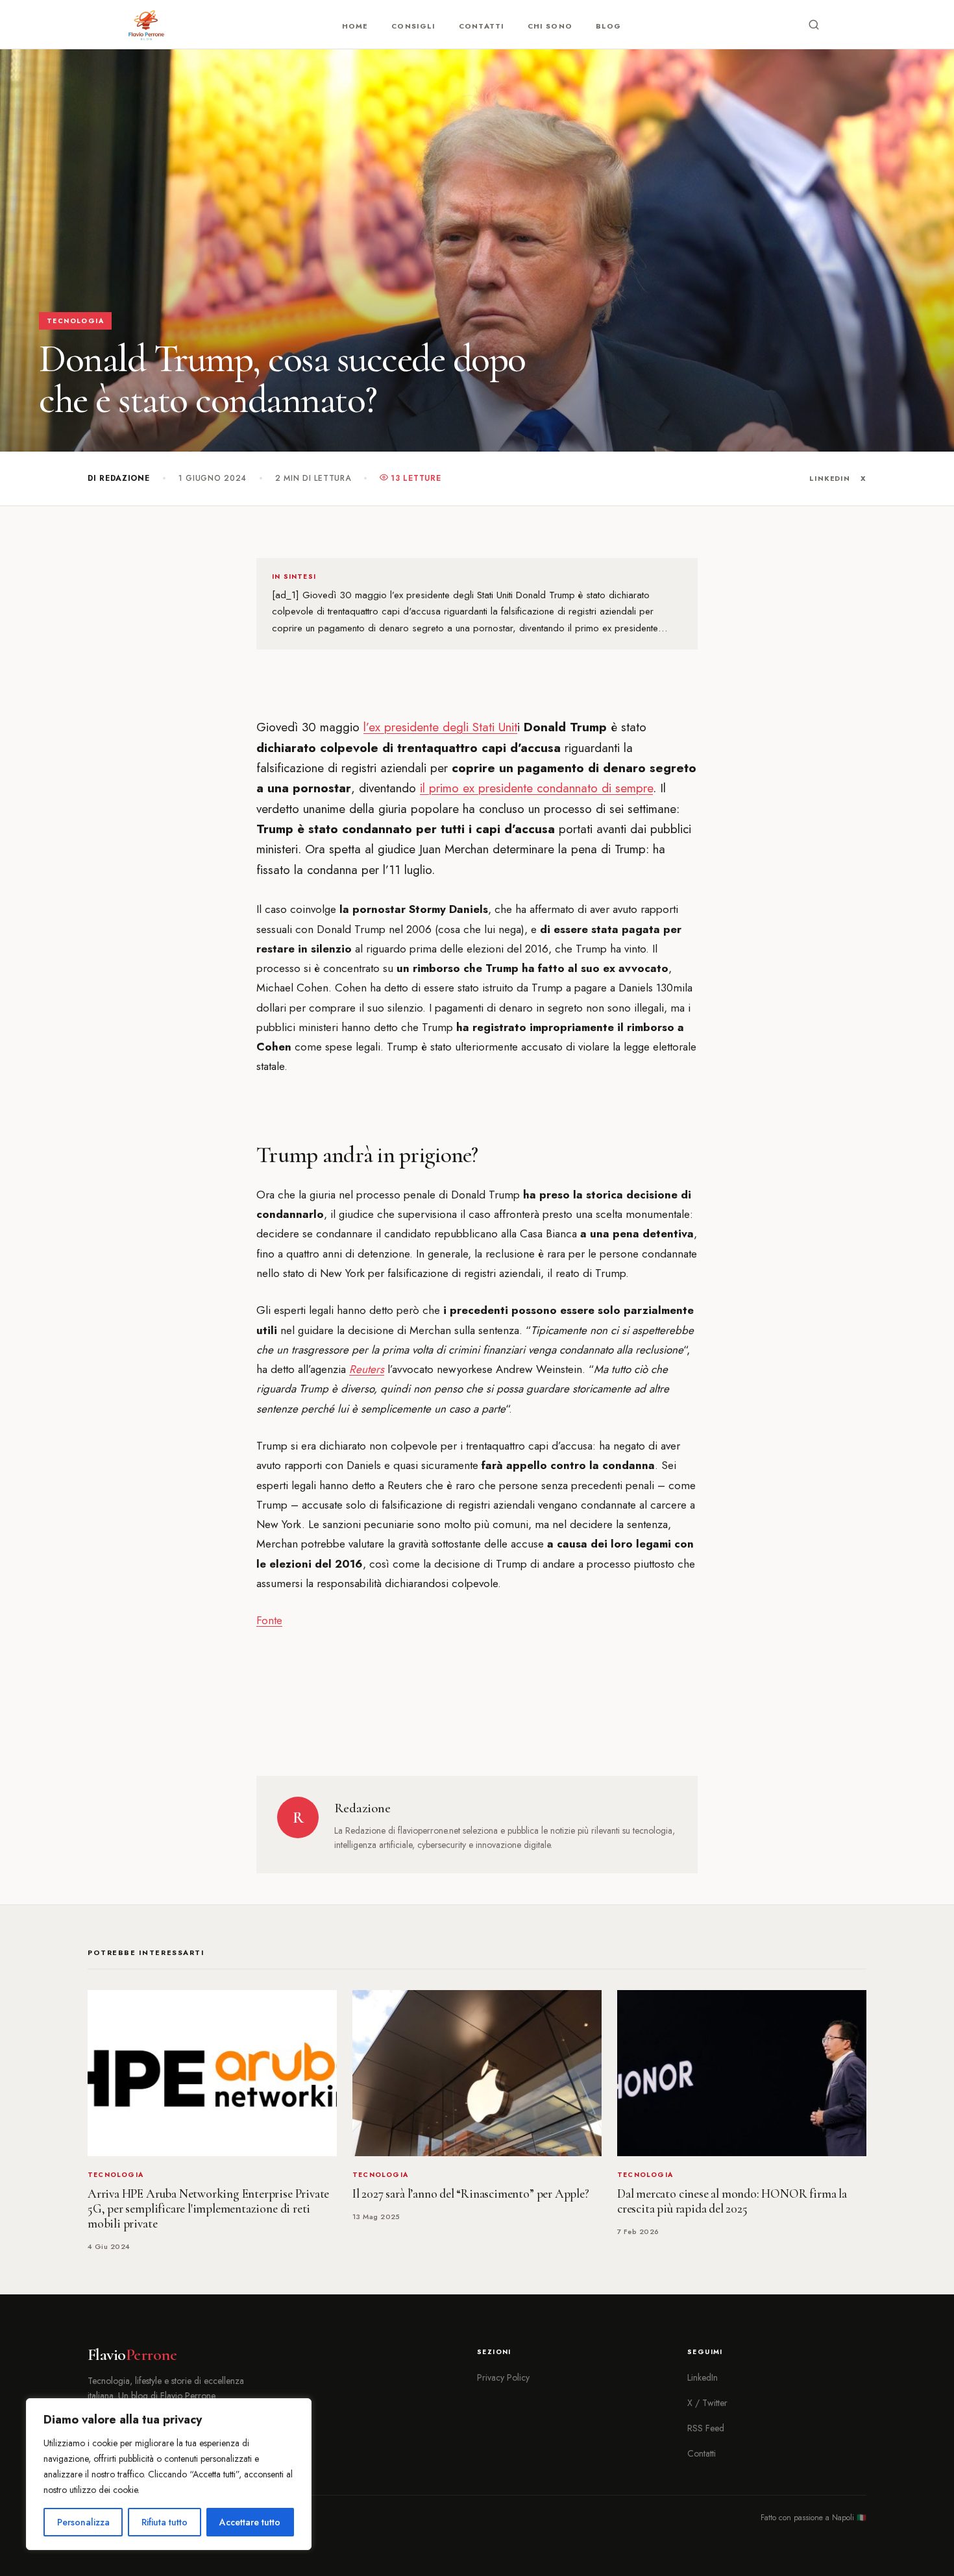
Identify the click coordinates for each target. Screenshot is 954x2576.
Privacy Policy (503, 2377)
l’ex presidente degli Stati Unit (440, 727)
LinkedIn (830, 478)
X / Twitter (707, 2403)
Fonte (269, 1620)
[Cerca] (814, 25)
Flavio (132, 2355)
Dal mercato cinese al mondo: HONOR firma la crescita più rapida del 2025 (732, 2201)
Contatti (482, 26)
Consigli (413, 26)
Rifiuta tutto (165, 2522)
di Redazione (119, 478)
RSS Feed (706, 2428)
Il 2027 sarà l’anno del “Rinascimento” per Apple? (471, 2194)
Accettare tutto (250, 2522)
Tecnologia (75, 321)
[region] (169, 2474)
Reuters (367, 1369)
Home (355, 26)
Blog (608, 26)
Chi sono (550, 26)
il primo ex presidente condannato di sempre (536, 788)
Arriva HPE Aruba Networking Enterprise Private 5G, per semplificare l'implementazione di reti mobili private (208, 2209)
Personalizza (83, 2522)
